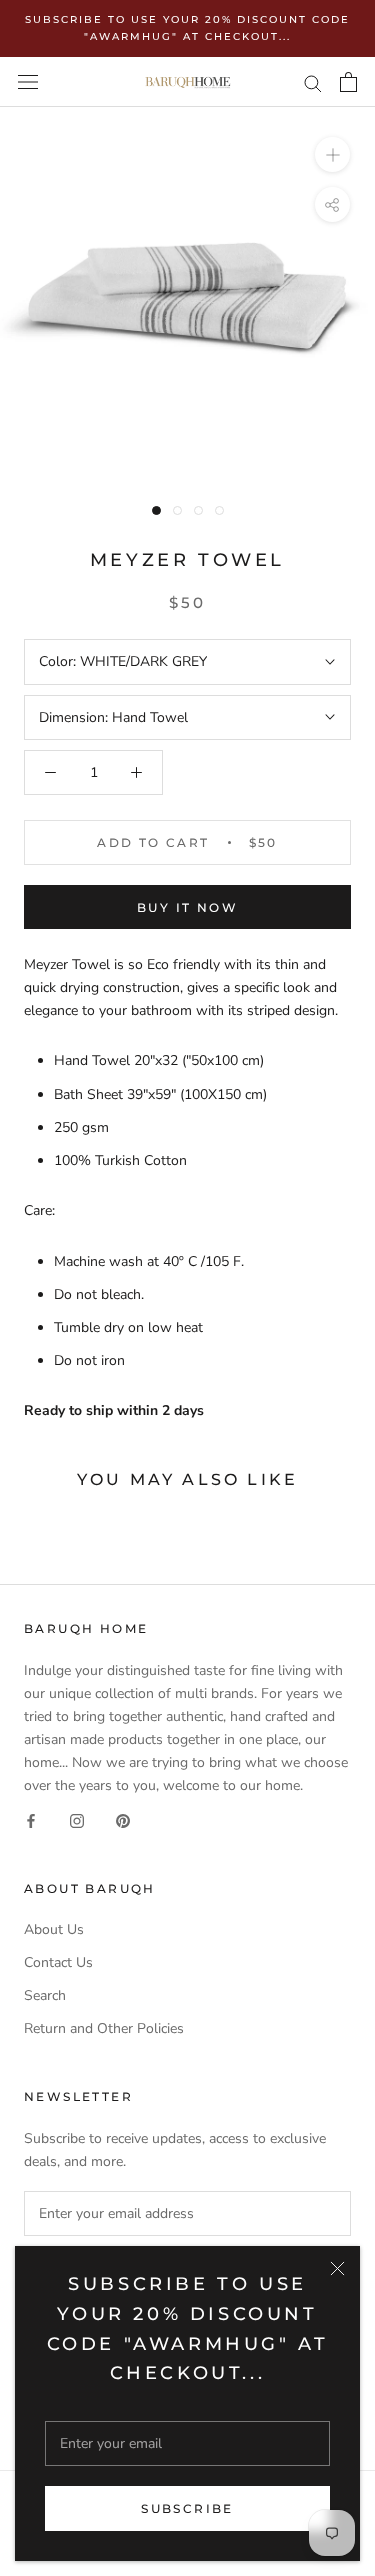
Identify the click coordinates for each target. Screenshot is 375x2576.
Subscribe (187, 2508)
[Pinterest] (123, 1819)
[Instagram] (77, 1819)
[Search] (313, 82)
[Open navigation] (28, 82)
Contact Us (58, 1962)
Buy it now (187, 907)
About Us (54, 1929)
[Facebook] (31, 1819)
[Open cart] (348, 82)
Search (45, 1995)
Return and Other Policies (104, 2028)
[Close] (337, 2268)
